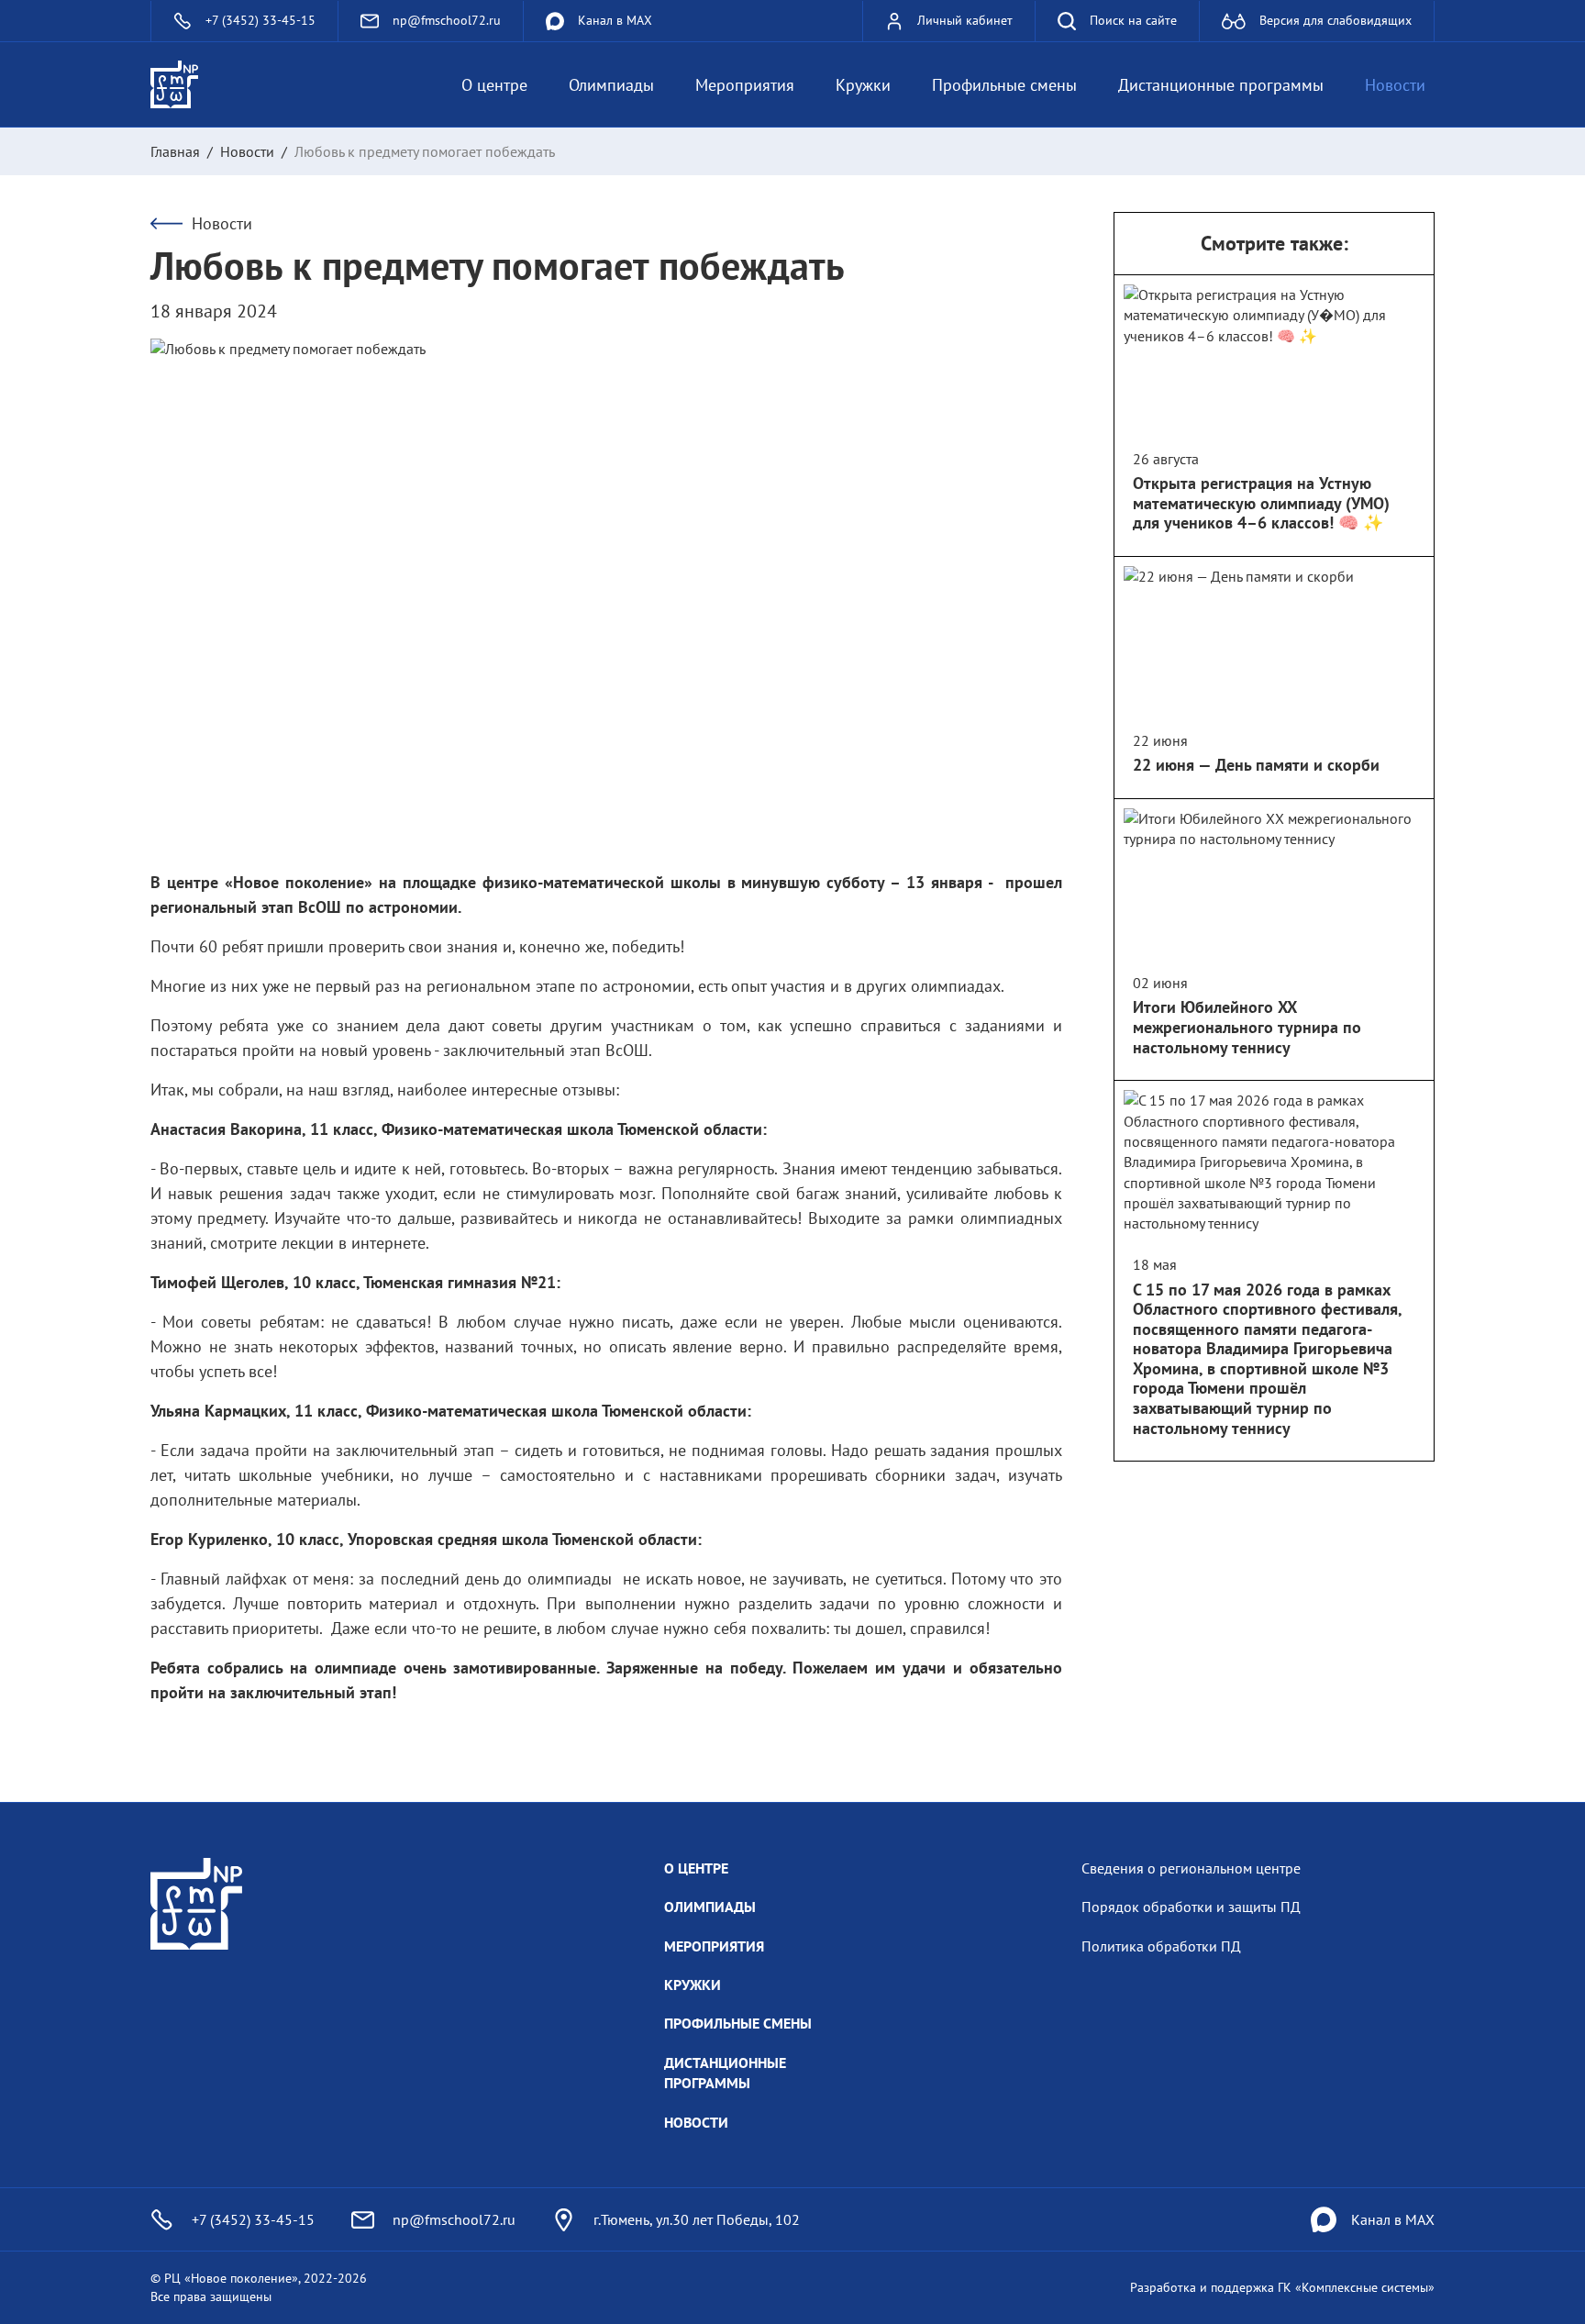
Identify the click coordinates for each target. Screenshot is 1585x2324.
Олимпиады (611, 85)
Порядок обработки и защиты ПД (1191, 1907)
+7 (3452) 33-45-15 (253, 2219)
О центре (494, 85)
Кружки (863, 85)
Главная (175, 151)
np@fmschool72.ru (454, 2219)
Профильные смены (1004, 85)
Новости (1395, 85)
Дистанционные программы (1221, 85)
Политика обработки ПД (1161, 1946)
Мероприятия (745, 85)
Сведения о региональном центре (1191, 1868)
